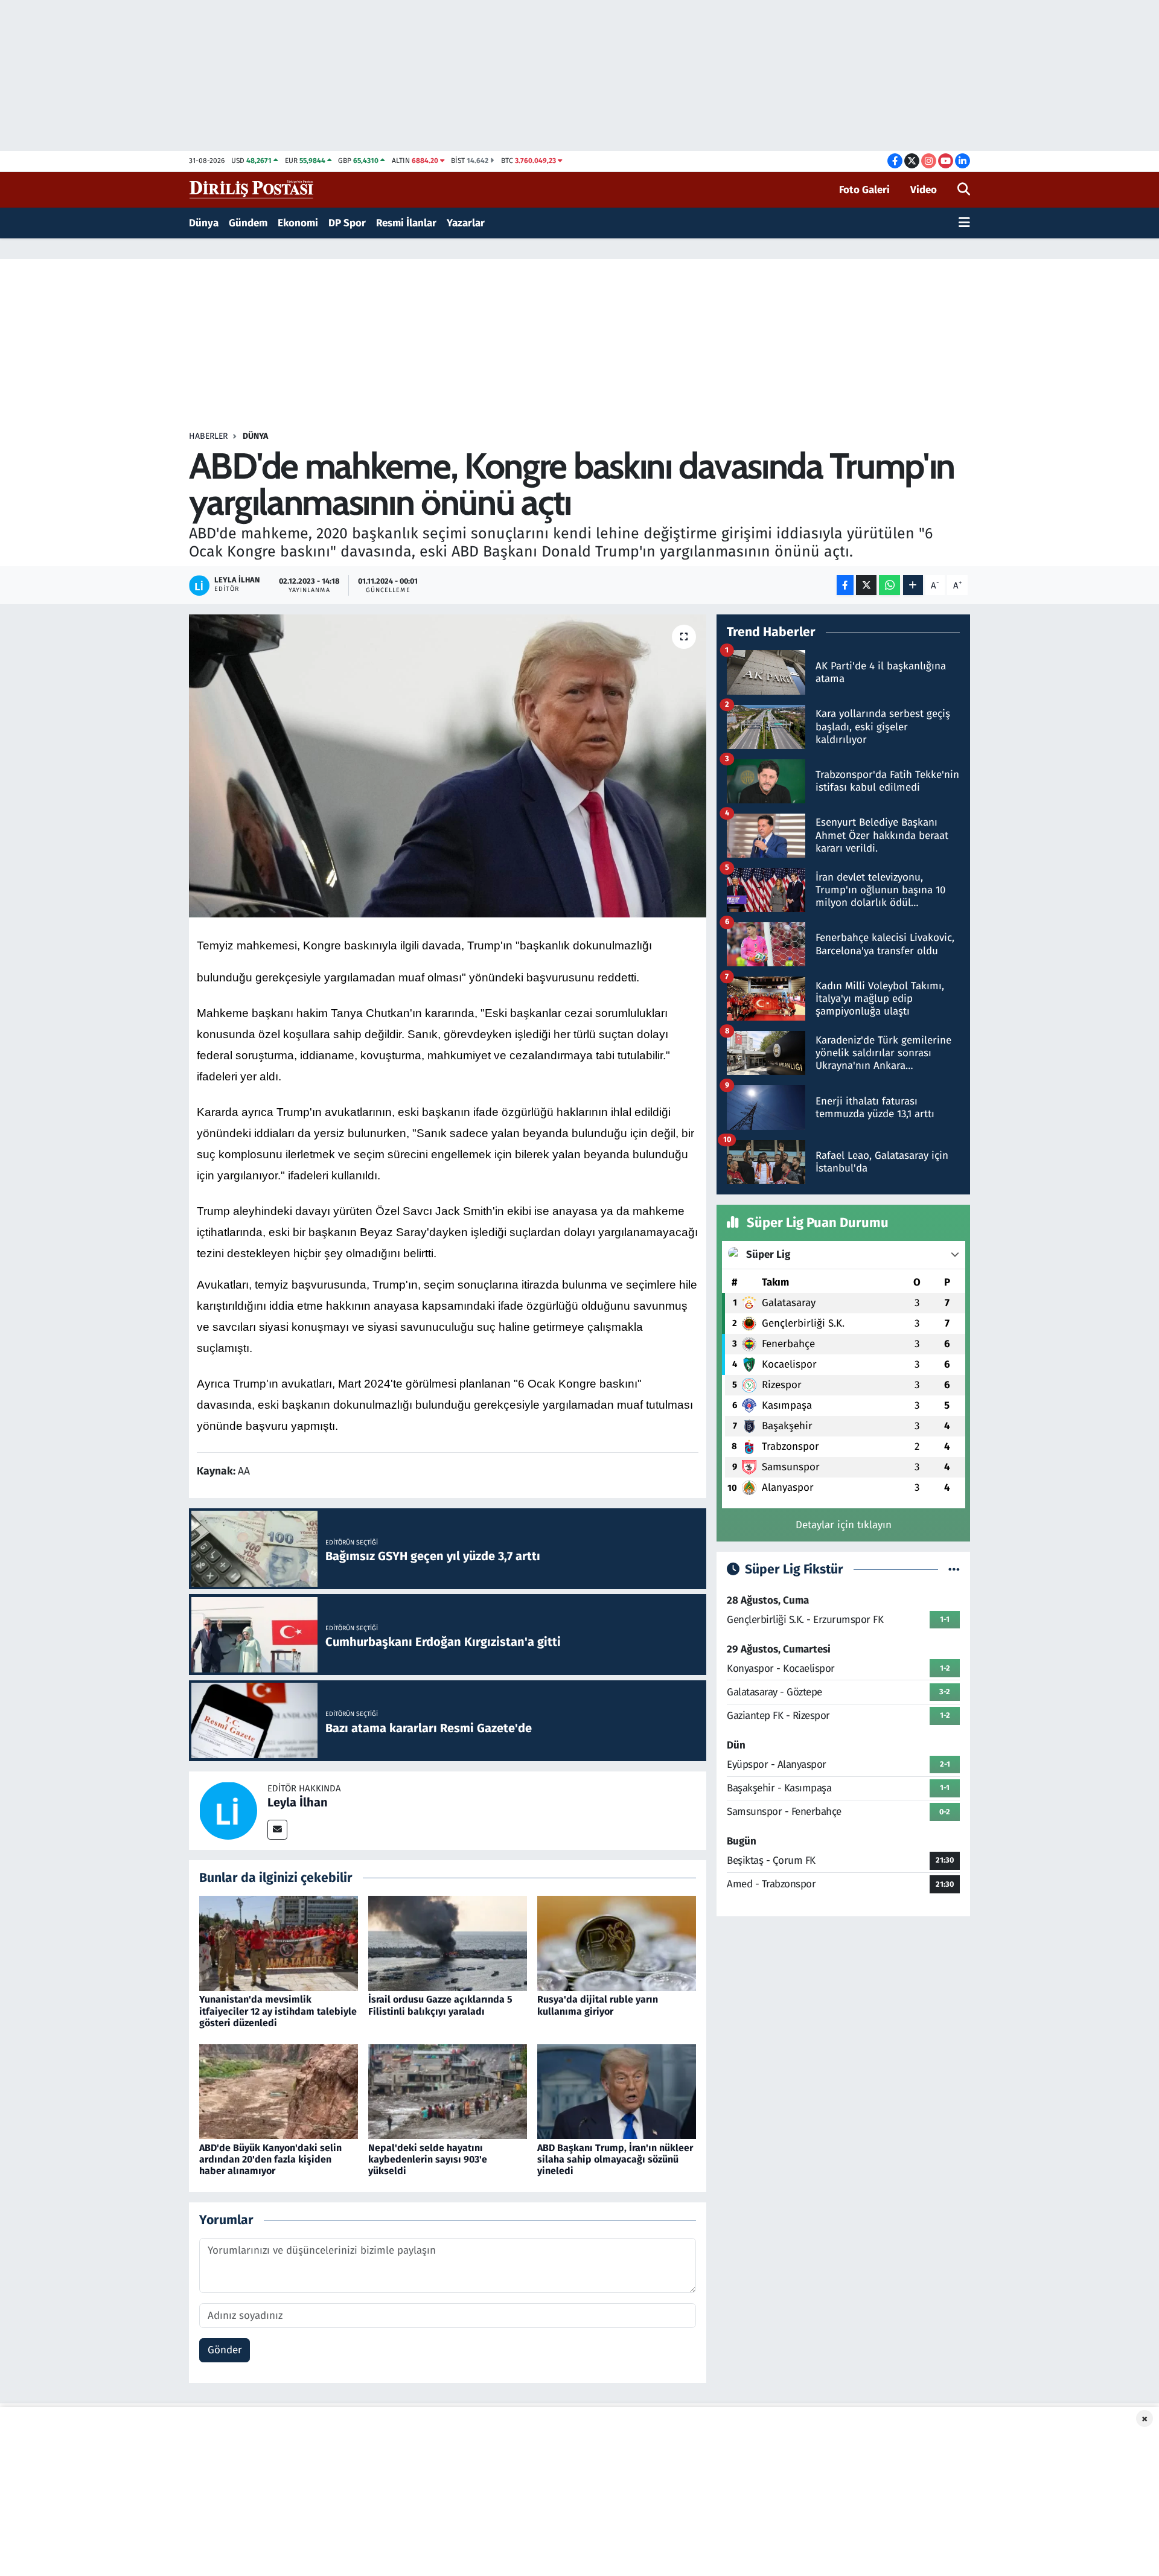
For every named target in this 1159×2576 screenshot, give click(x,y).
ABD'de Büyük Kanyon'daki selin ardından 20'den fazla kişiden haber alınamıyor (270, 2159)
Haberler (208, 436)
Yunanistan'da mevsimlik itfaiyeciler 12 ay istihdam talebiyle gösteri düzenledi (278, 2011)
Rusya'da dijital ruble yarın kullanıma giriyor (598, 2005)
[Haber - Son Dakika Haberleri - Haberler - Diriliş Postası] (252, 189)
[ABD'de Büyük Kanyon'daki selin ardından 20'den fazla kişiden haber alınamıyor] (279, 2091)
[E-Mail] (277, 1830)
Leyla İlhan (298, 1802)
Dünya (204, 223)
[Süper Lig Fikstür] (954, 1570)
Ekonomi (298, 223)
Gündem (248, 223)
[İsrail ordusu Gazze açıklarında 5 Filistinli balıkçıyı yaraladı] (448, 1943)
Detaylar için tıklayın (844, 1525)
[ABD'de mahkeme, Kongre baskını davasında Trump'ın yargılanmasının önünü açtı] (448, 766)
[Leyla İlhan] (228, 1810)
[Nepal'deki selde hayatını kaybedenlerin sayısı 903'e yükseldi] (448, 2091)
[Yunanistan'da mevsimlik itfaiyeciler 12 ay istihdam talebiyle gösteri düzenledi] (279, 1943)
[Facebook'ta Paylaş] (845, 585)
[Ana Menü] (964, 223)
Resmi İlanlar (406, 223)
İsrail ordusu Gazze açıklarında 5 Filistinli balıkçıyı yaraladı (440, 2005)
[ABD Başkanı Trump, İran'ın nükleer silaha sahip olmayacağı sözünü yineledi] (617, 2091)
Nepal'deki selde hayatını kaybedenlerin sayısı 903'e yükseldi (428, 2159)
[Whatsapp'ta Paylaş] (889, 585)
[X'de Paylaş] (866, 585)
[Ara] (964, 190)
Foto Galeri (864, 190)
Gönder (225, 2350)
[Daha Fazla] (913, 585)
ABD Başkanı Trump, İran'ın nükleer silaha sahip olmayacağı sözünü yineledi (615, 2159)
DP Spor (347, 223)
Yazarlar (466, 223)
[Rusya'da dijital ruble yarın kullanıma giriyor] (617, 1943)
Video (924, 190)
